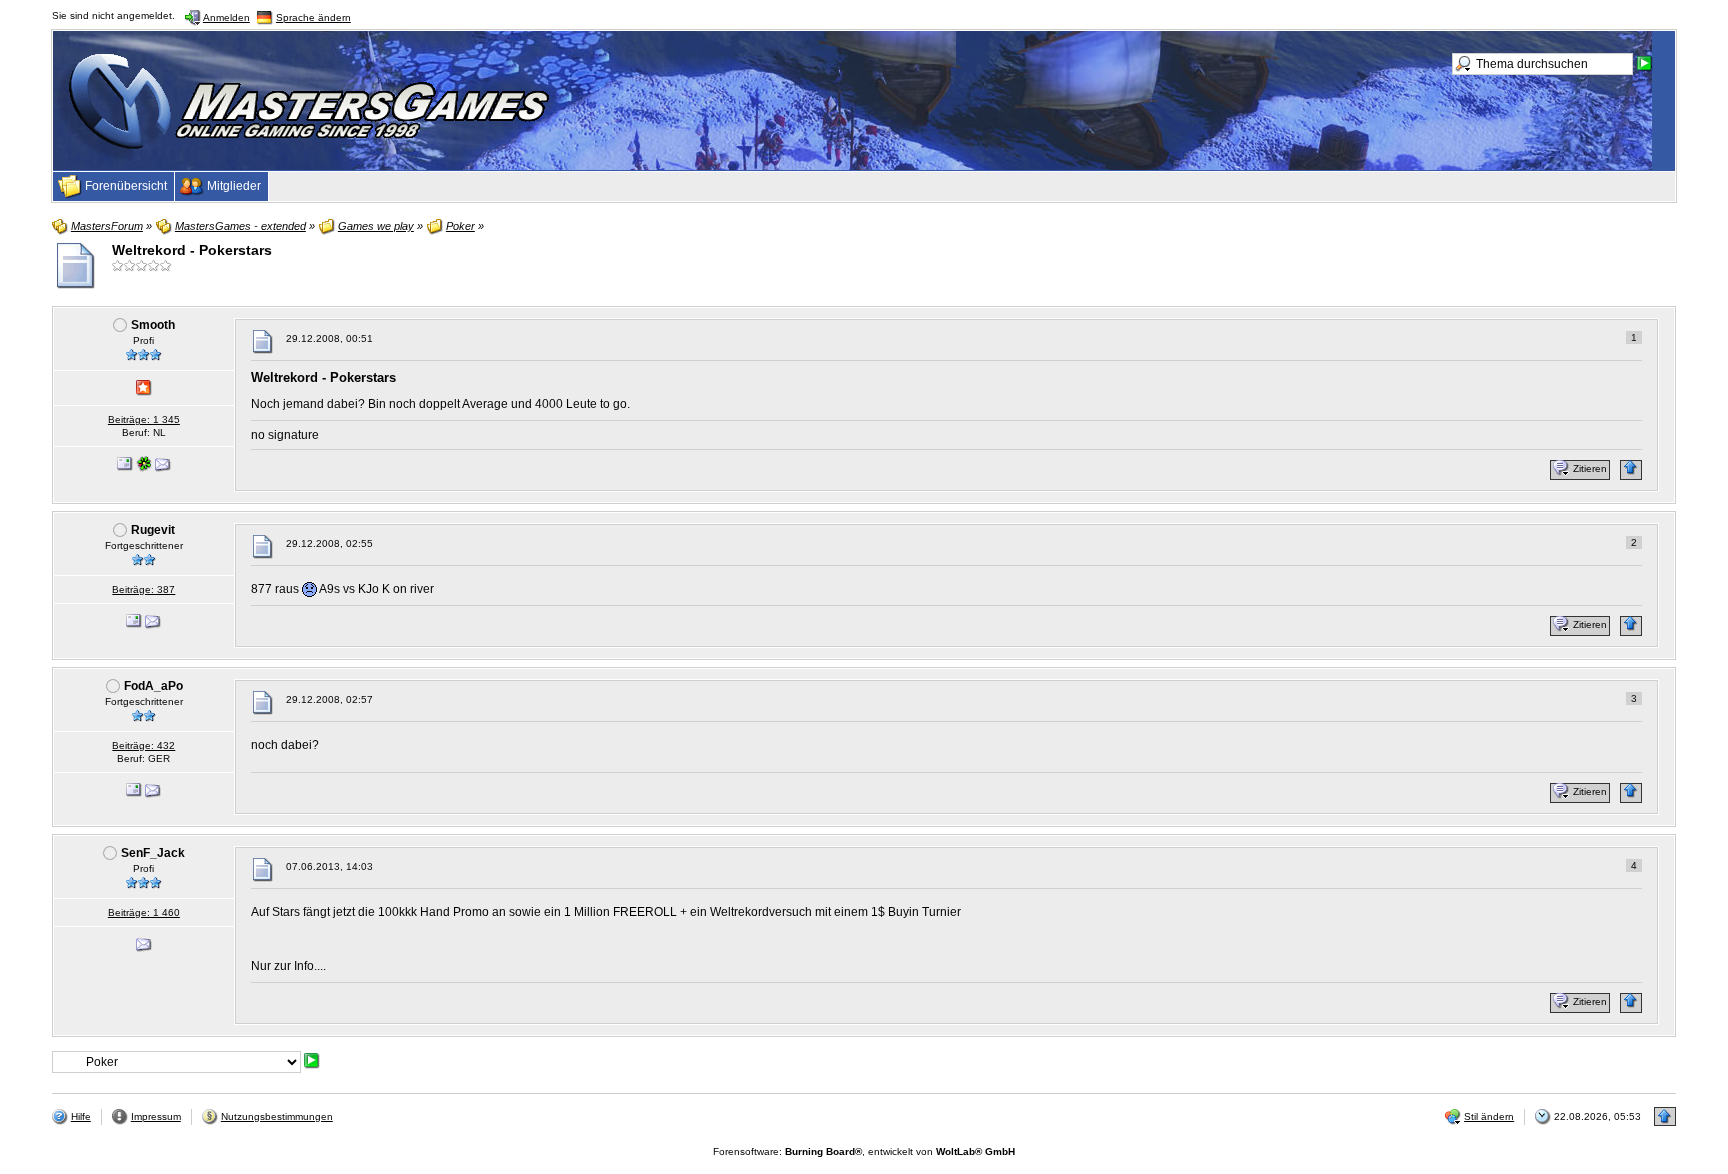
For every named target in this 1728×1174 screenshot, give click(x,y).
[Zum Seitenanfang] (1631, 470)
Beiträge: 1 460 (144, 912)
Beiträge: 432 (143, 745)
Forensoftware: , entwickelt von (864, 1151)
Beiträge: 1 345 (144, 419)
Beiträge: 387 (143, 589)
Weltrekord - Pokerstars (192, 250)
